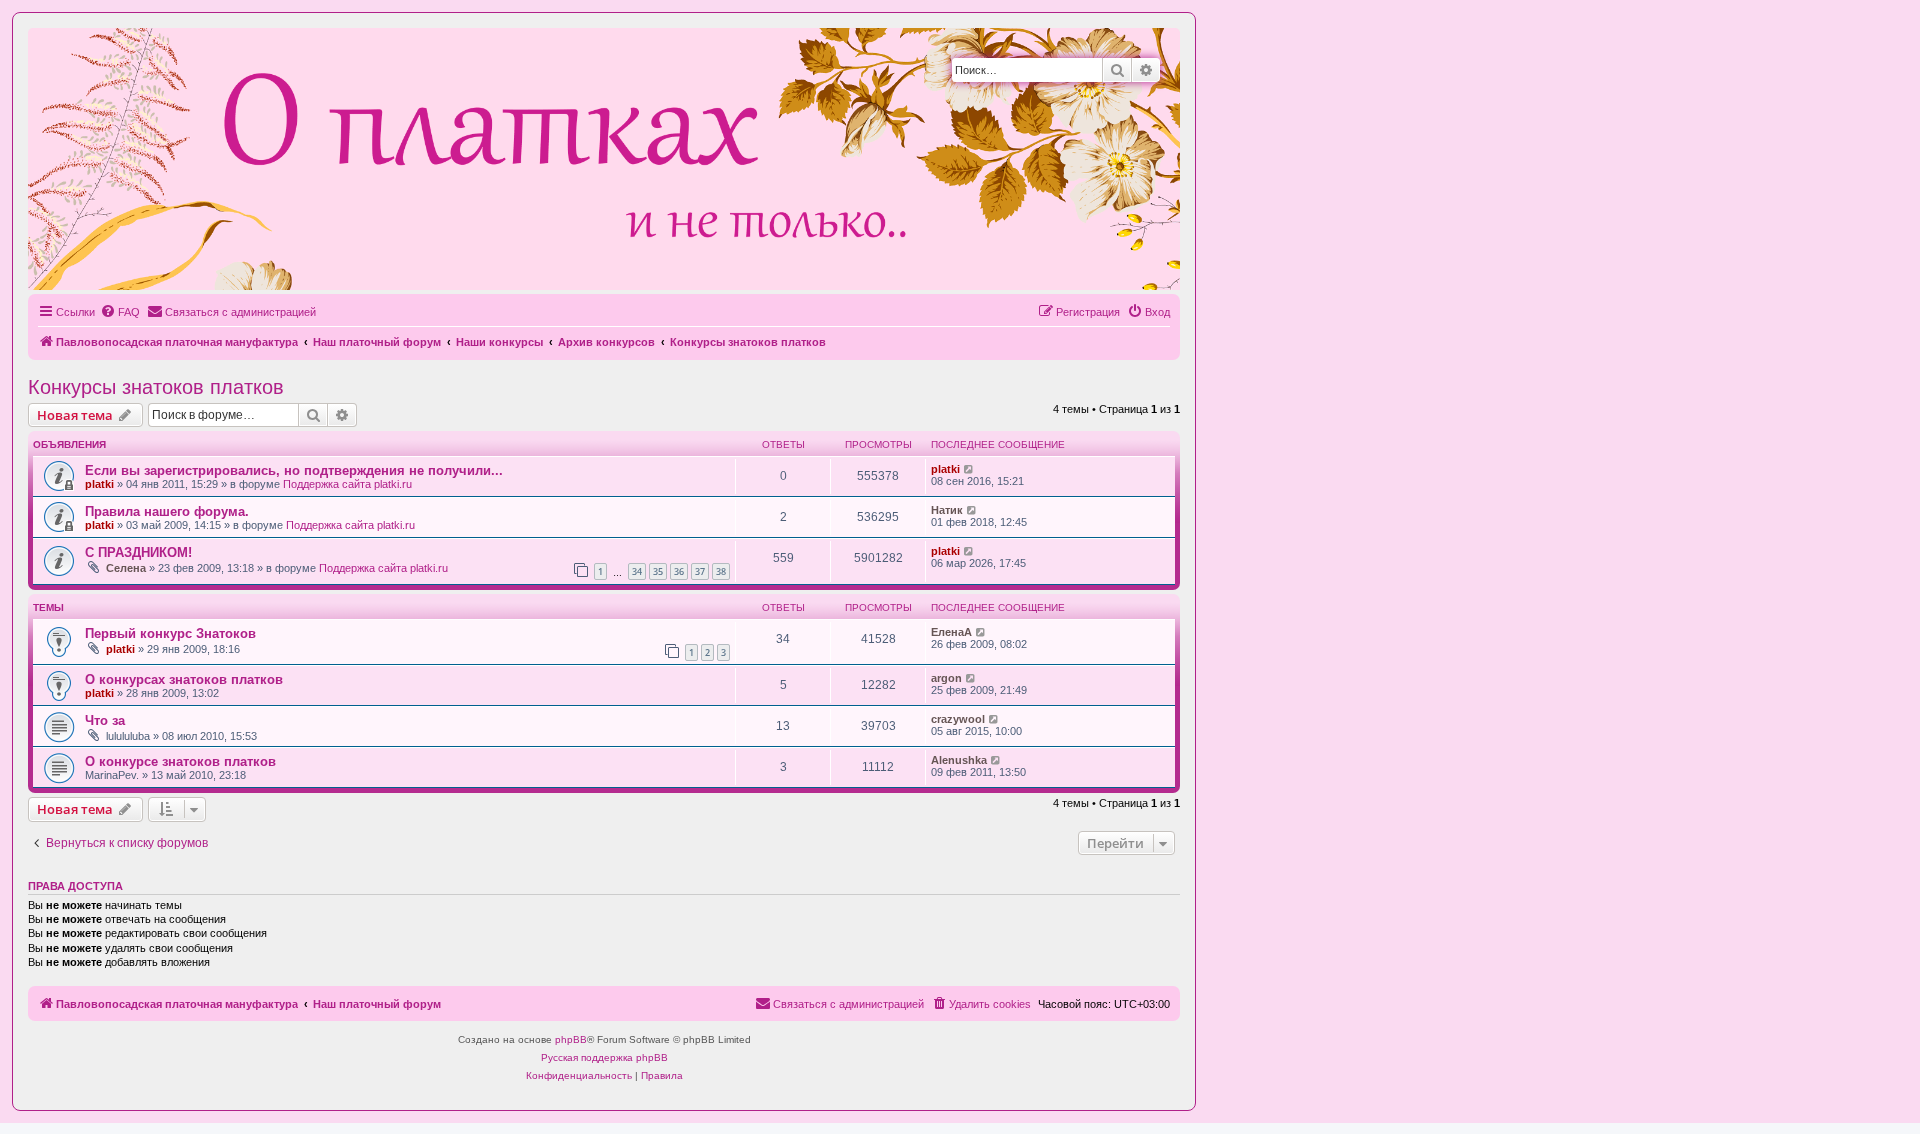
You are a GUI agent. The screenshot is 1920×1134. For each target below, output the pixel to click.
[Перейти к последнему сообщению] (969, 469)
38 (721, 571)
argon (946, 678)
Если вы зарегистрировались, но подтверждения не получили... (294, 470)
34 (637, 571)
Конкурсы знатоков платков (156, 387)
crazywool (958, 719)
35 (658, 571)
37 (700, 571)
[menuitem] (120, 312)
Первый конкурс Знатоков (170, 633)
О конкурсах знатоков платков (184, 679)
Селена (126, 568)
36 (679, 571)
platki (99, 484)
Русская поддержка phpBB (604, 1057)
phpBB (571, 1039)
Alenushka (959, 760)
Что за (105, 720)
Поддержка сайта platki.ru (347, 484)
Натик (947, 510)
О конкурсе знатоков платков (180, 761)
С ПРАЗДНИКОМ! (138, 552)
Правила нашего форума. (167, 511)
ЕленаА (951, 632)
